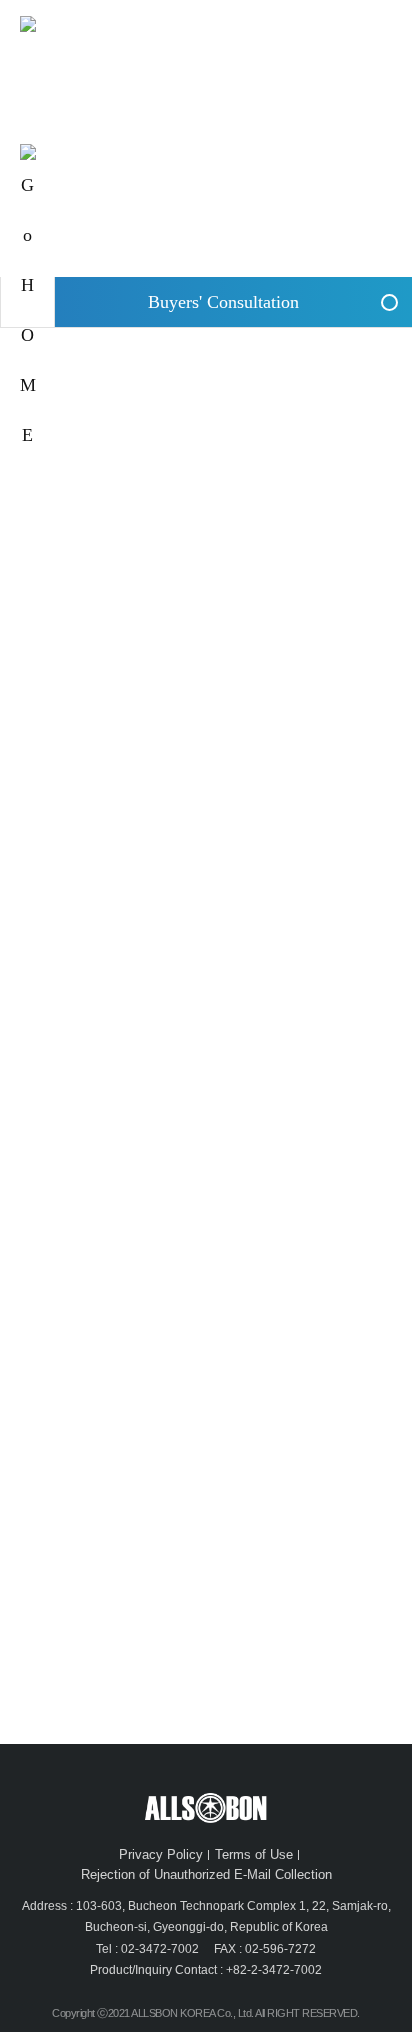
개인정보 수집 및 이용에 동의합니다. (135, 1521)
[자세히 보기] (264, 1521)
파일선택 (61, 1285)
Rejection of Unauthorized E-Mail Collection (206, 1874)
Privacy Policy (161, 1854)
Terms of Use (254, 1854)
